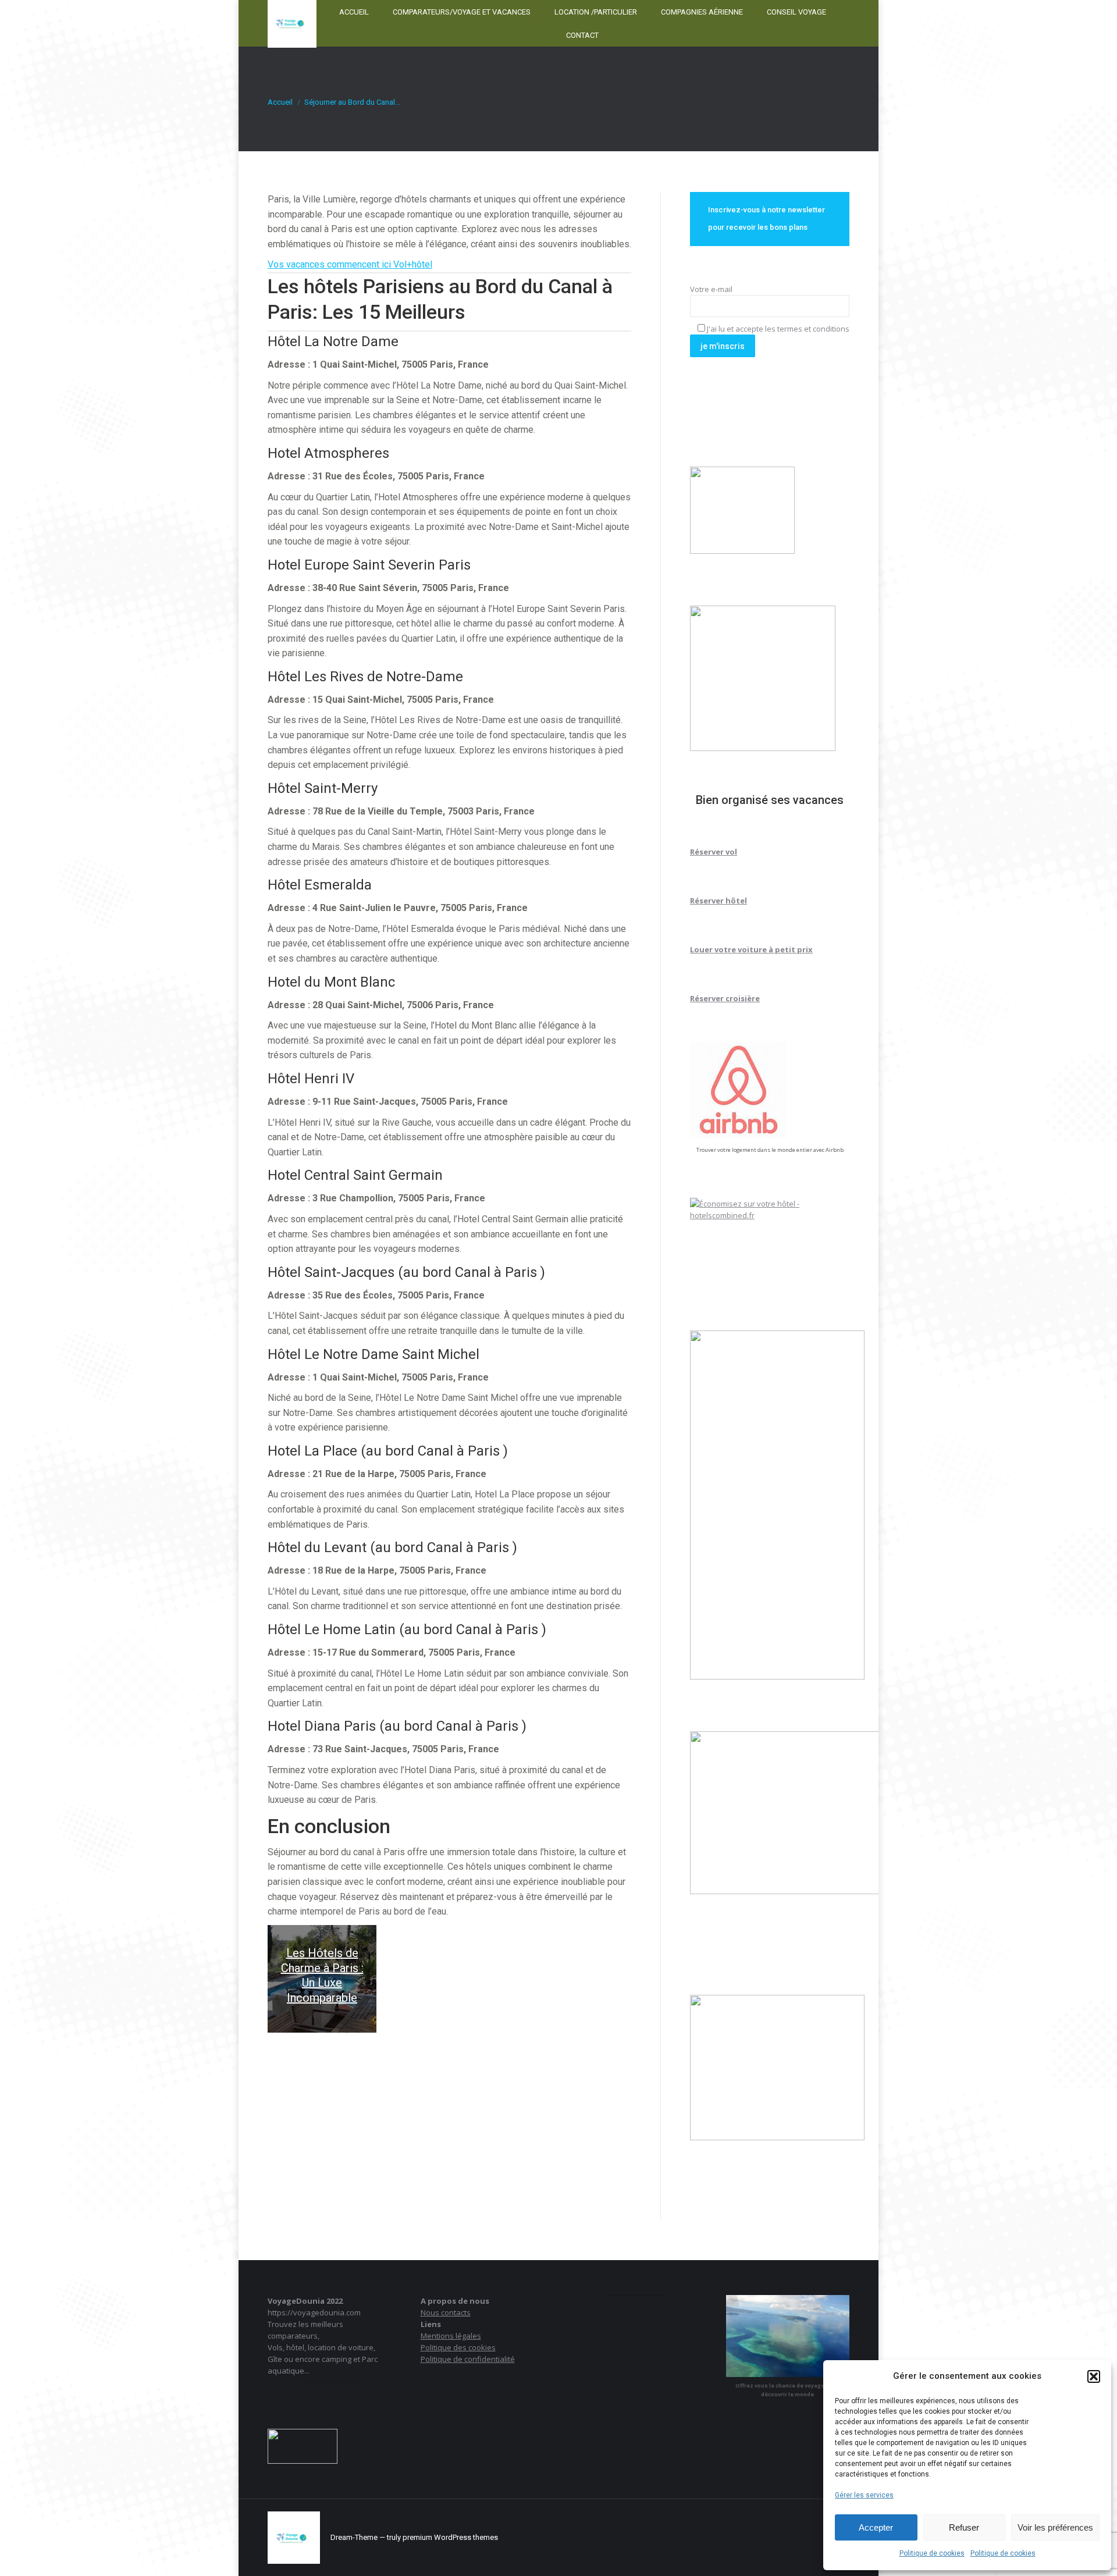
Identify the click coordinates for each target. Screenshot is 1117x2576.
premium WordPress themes (450, 2537)
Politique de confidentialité (468, 2359)
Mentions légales (451, 2336)
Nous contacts (446, 2312)
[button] (1094, 2376)
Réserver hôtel (718, 901)
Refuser (964, 2527)
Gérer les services (864, 2495)
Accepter (876, 2527)
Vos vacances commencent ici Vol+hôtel (350, 264)
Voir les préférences (1055, 2527)
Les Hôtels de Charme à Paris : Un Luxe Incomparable (322, 1975)
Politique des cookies (458, 2347)
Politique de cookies (932, 2553)
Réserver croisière (725, 998)
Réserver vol (714, 852)
